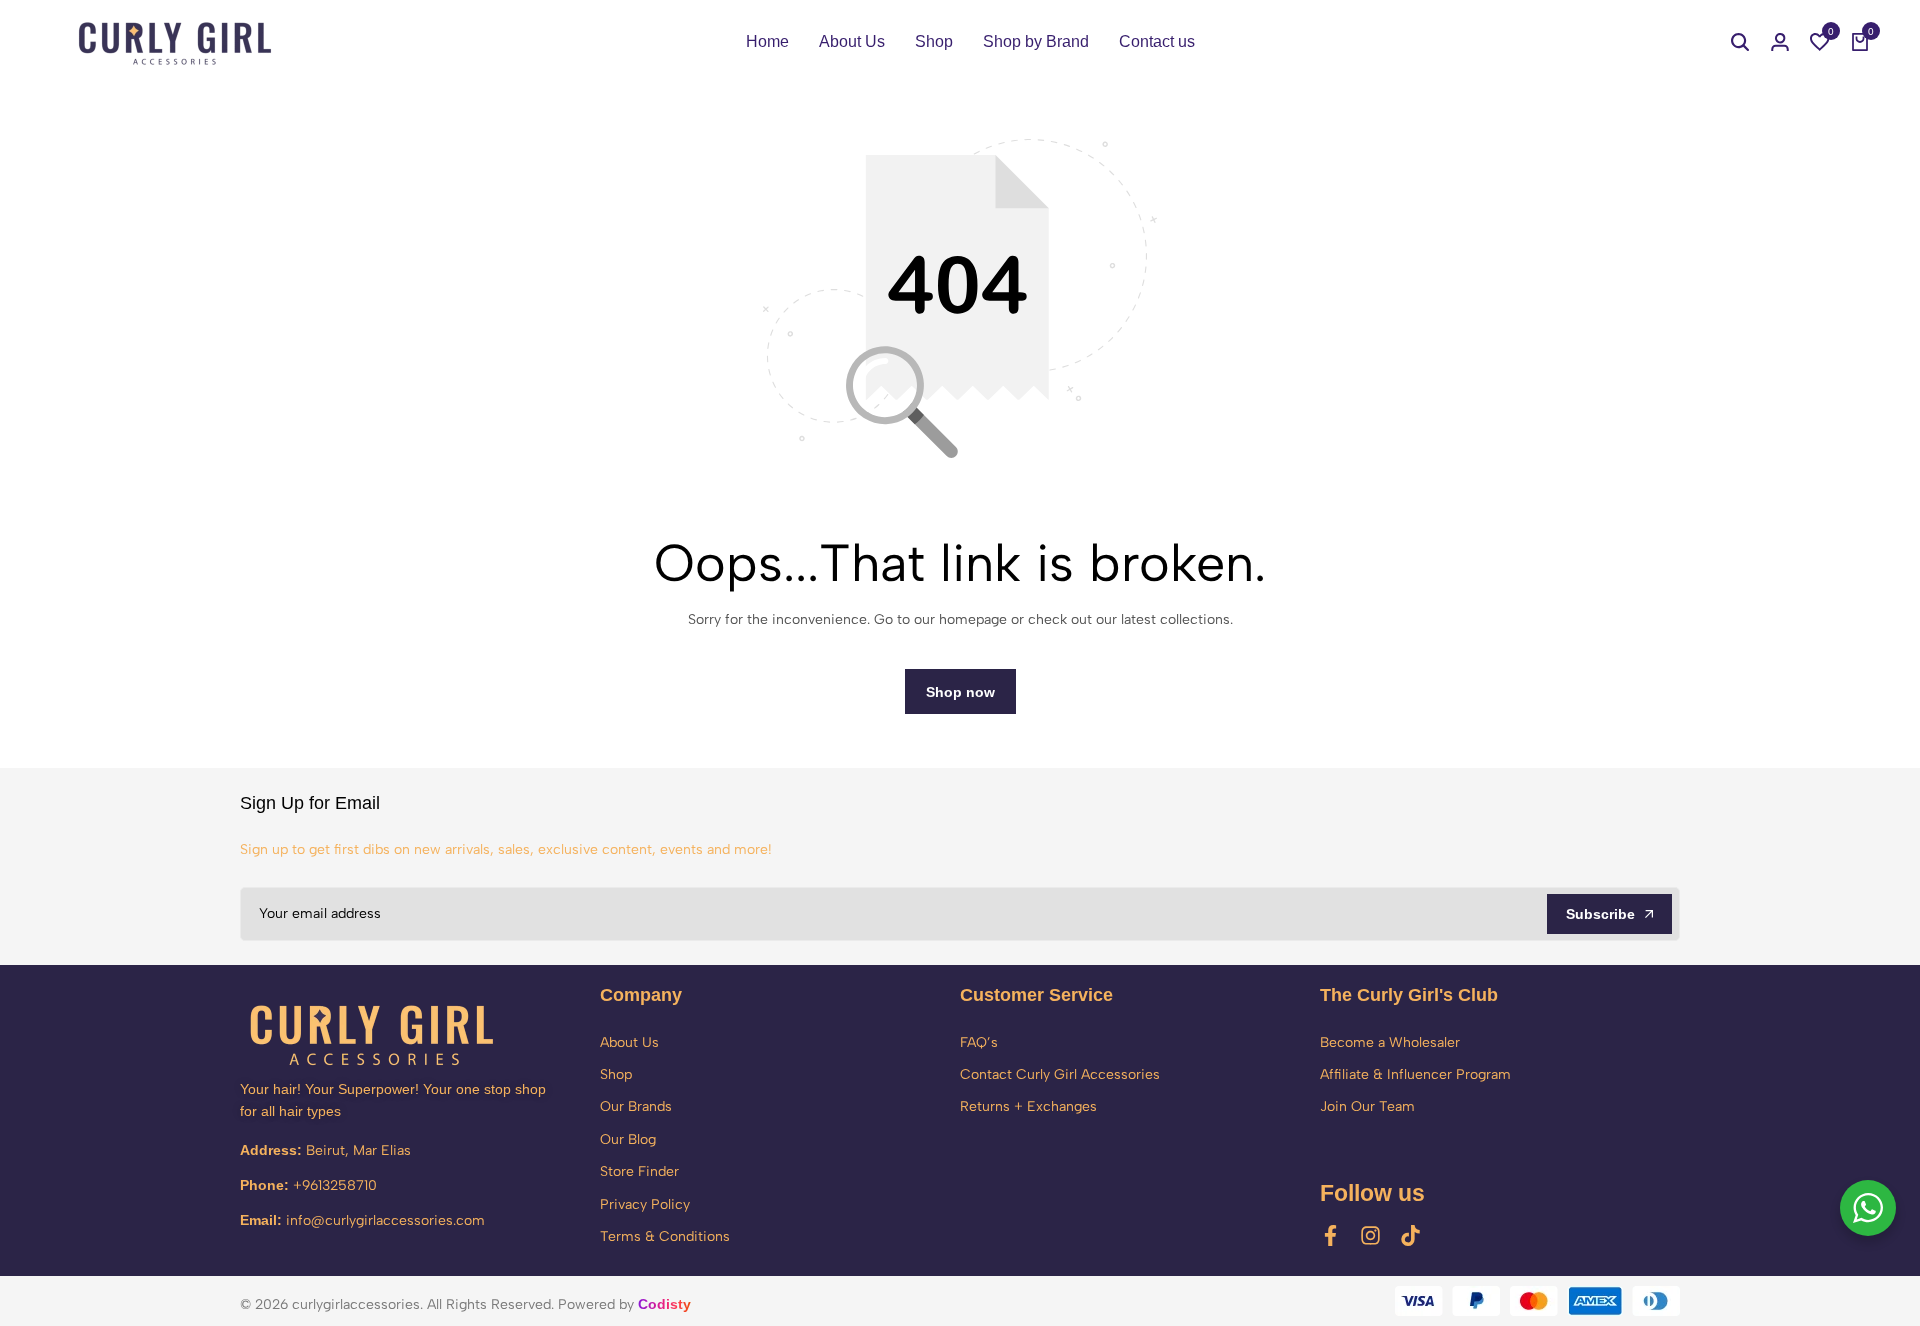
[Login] (1780, 42)
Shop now (960, 692)
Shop (934, 41)
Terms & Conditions (665, 1236)
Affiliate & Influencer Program (1415, 1074)
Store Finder (639, 1171)
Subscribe (1600, 914)
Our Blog (628, 1139)
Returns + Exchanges (1028, 1106)
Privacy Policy (645, 1204)
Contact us (1157, 41)
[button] (1820, 42)
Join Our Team (1367, 1106)
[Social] (1330, 1235)
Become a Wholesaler (1390, 1042)
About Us (852, 41)
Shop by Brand (1036, 41)
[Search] (1740, 42)
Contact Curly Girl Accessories (1060, 1074)
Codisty (664, 1304)
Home (767, 41)
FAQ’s (979, 1042)
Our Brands (636, 1106)
